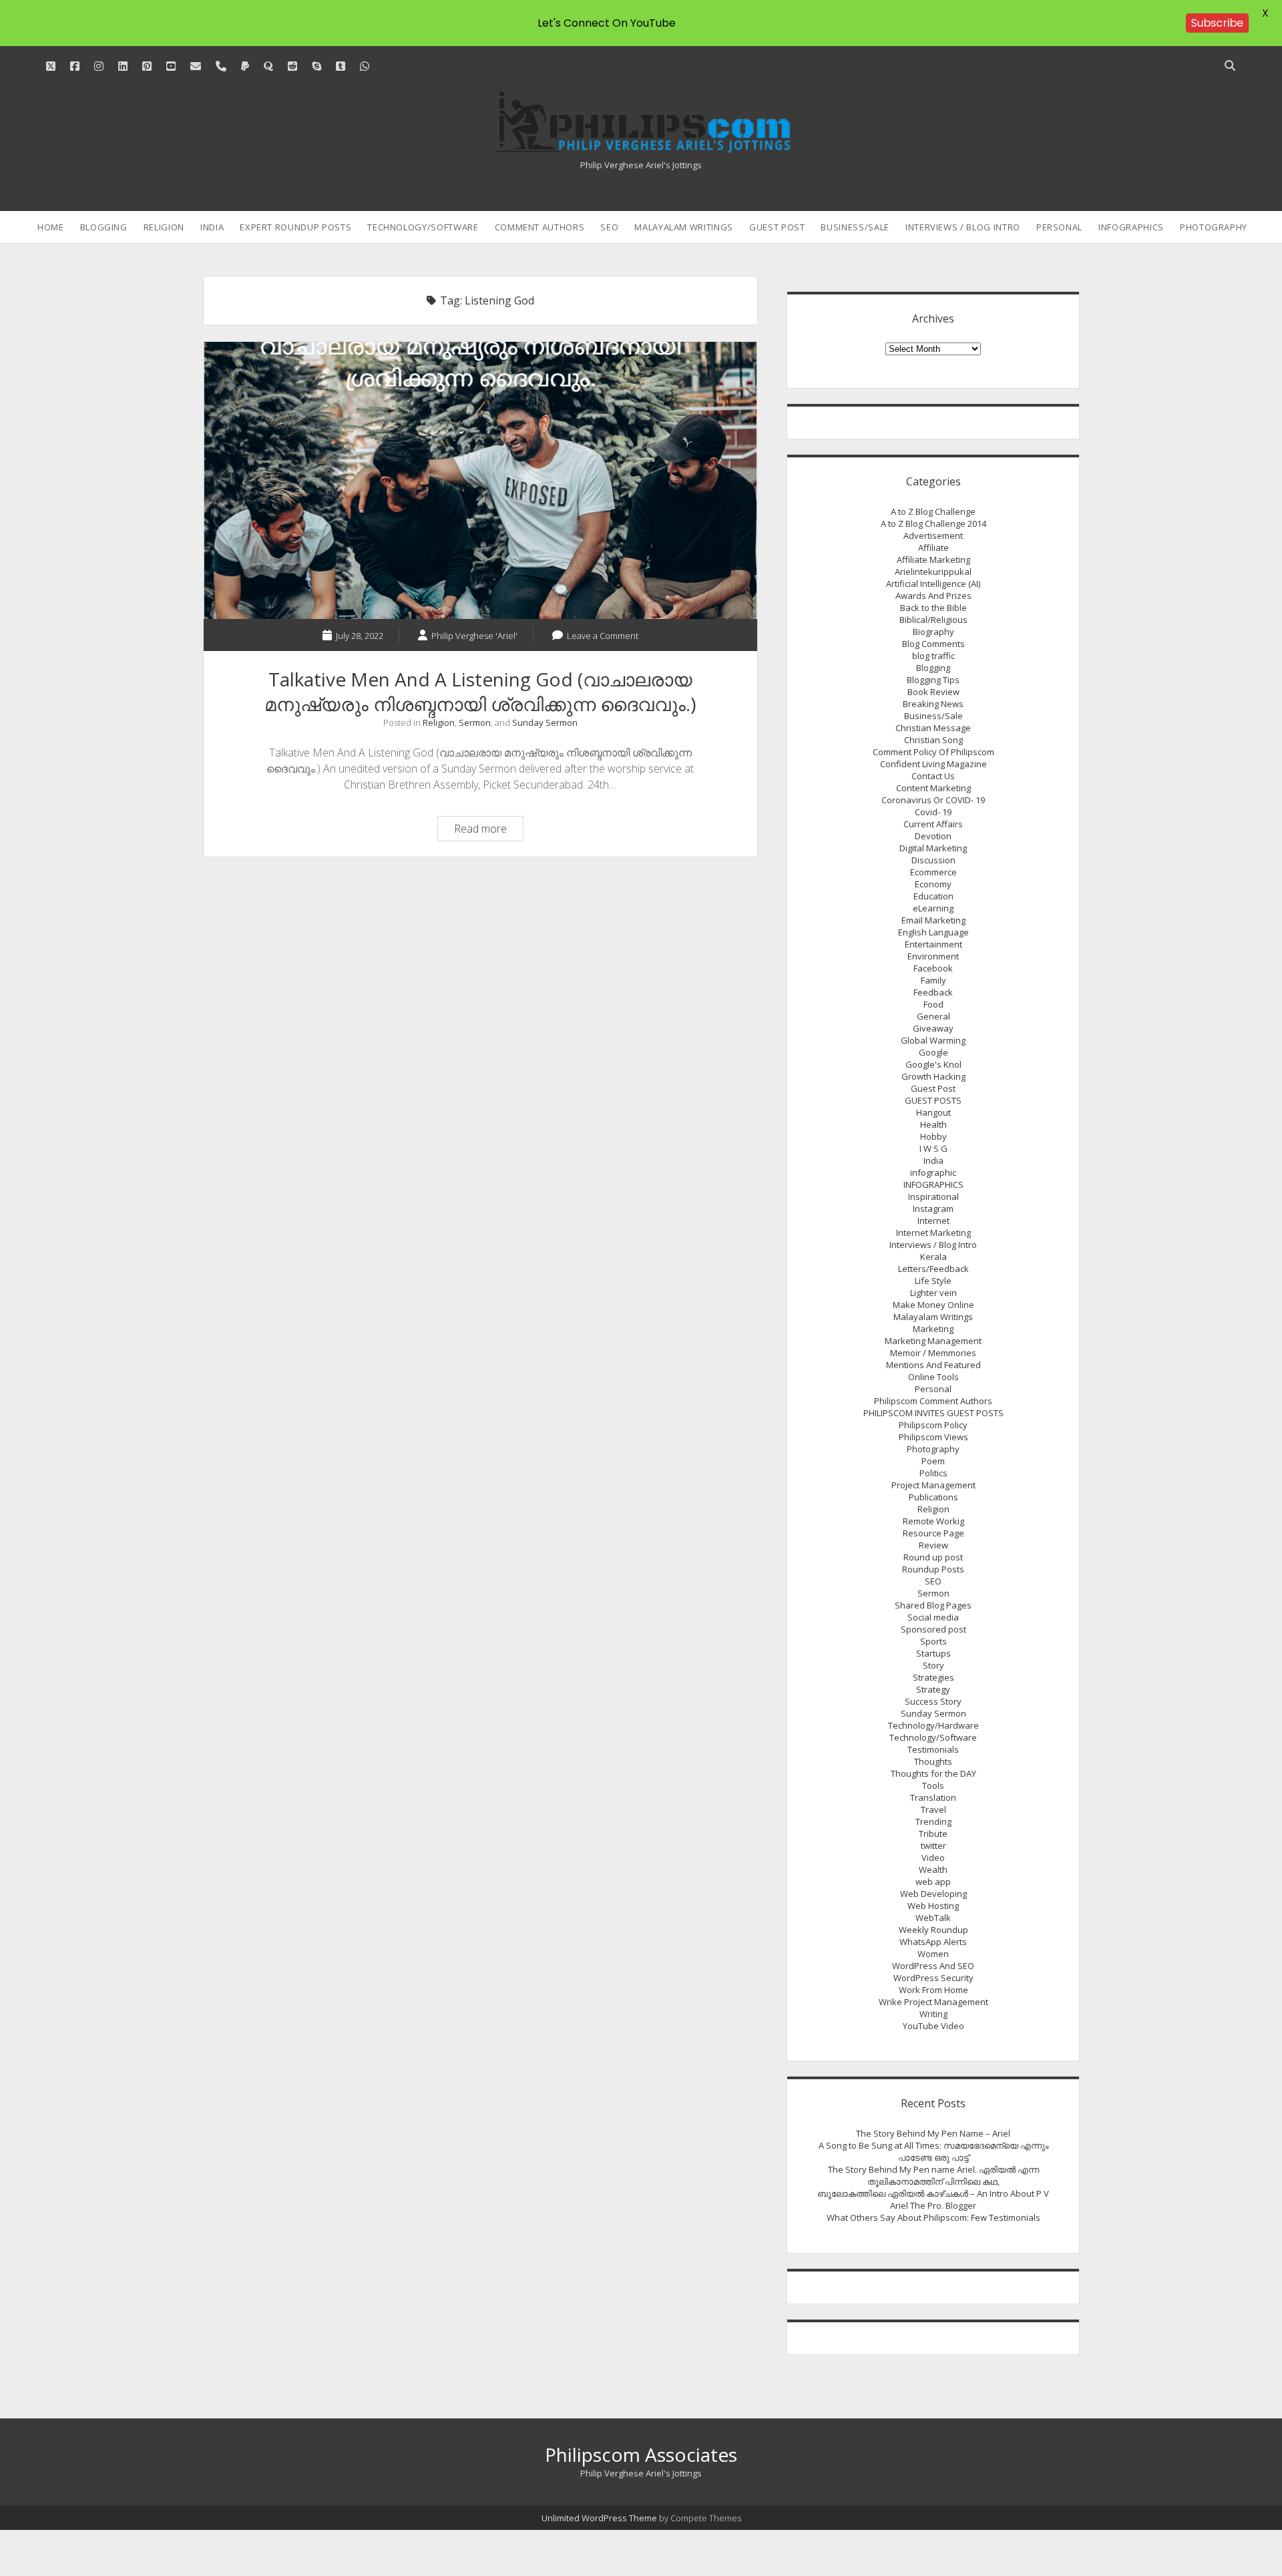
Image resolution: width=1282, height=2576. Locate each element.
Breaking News (933, 704)
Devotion (933, 836)
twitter (933, 1846)
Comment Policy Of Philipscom (933, 752)
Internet (933, 1221)
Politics (933, 1473)
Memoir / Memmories (933, 1353)
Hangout (933, 1112)
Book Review (933, 692)
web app (933, 1882)
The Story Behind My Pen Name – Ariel (933, 2133)
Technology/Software (423, 227)
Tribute (933, 1834)
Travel (933, 1809)
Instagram (933, 1209)
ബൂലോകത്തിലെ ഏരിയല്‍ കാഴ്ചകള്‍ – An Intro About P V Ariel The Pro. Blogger (933, 2199)
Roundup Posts (933, 1569)
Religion (164, 227)
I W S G (933, 1148)
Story (933, 1665)
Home (51, 227)
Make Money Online (933, 1305)
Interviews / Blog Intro (963, 227)
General (933, 1016)
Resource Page (933, 1533)
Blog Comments (933, 644)
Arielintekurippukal (933, 572)
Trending (933, 1821)
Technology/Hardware (933, 1725)
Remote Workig (933, 1521)
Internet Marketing (933, 1233)
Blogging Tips (933, 680)
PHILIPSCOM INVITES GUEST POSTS (933, 1413)
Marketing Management (933, 1341)
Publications (933, 1497)
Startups (933, 1653)
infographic (933, 1172)
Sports (933, 1641)
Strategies (933, 1677)
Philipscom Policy (933, 1425)
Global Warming (933, 1040)
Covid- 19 (933, 812)
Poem (933, 1461)
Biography (933, 632)
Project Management (933, 1485)
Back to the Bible (933, 608)
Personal (1059, 227)
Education (933, 896)
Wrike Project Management (933, 2002)
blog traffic (933, 656)
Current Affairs (933, 824)
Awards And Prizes (933, 596)
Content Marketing (933, 788)
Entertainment (933, 944)
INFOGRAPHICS (1131, 227)
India (212, 227)
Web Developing (933, 1894)
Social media (933, 1617)
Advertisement (933, 535)
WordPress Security (933, 1978)
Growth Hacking (933, 1076)
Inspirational (933, 1197)
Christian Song (933, 740)
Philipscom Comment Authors (933, 1401)
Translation (933, 1797)
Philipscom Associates (641, 2454)
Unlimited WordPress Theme (599, 2518)
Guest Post (777, 227)
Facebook (933, 968)
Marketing (933, 1329)
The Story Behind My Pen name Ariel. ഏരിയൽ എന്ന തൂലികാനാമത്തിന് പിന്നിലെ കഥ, (933, 2175)
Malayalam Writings (684, 227)
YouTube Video (933, 2026)
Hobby (933, 1136)
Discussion (933, 860)
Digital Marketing (933, 848)
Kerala (933, 1257)
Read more (488, 831)
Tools (933, 1785)
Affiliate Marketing (933, 560)
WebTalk (933, 1918)
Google (933, 1052)
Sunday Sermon (545, 722)
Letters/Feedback (933, 1269)
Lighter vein (933, 1293)
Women (933, 1954)
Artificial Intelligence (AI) (933, 584)
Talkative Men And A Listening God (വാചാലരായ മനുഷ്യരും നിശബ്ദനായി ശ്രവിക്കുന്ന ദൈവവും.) (480, 480)
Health (933, 1124)
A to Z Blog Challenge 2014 (933, 523)
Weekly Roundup (933, 1930)
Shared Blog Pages (933, 1605)
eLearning (933, 908)
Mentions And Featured (933, 1365)
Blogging (104, 227)
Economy (933, 884)
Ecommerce (933, 872)
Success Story (933, 1701)
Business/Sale (855, 227)
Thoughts (933, 1761)
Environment (933, 956)
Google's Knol (933, 1064)
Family (933, 980)
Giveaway (933, 1028)
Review (933, 1545)
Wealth (933, 1870)
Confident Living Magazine (933, 764)
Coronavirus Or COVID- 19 (933, 800)
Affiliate (933, 548)
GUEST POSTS (933, 1100)
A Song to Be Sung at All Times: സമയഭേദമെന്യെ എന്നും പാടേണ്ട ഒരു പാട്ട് (933, 2151)
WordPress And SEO (933, 1966)
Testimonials (933, 1749)
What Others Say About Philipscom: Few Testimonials (933, 2217)
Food (933, 1004)
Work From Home (933, 1990)
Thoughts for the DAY (933, 1773)
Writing (933, 2014)
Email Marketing (933, 920)
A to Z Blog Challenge (933, 511)
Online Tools (933, 1377)
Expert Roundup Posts (295, 227)
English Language (933, 932)
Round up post (933, 1557)
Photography (1214, 227)
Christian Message (933, 728)
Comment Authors (540, 227)
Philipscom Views (933, 1437)
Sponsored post (933, 1629)
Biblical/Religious (933, 620)
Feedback (933, 992)
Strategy (933, 1689)
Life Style (933, 1281)
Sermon (475, 722)
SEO (609, 227)
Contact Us (933, 776)
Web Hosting (933, 1906)
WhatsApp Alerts (933, 1942)
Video (933, 1858)
